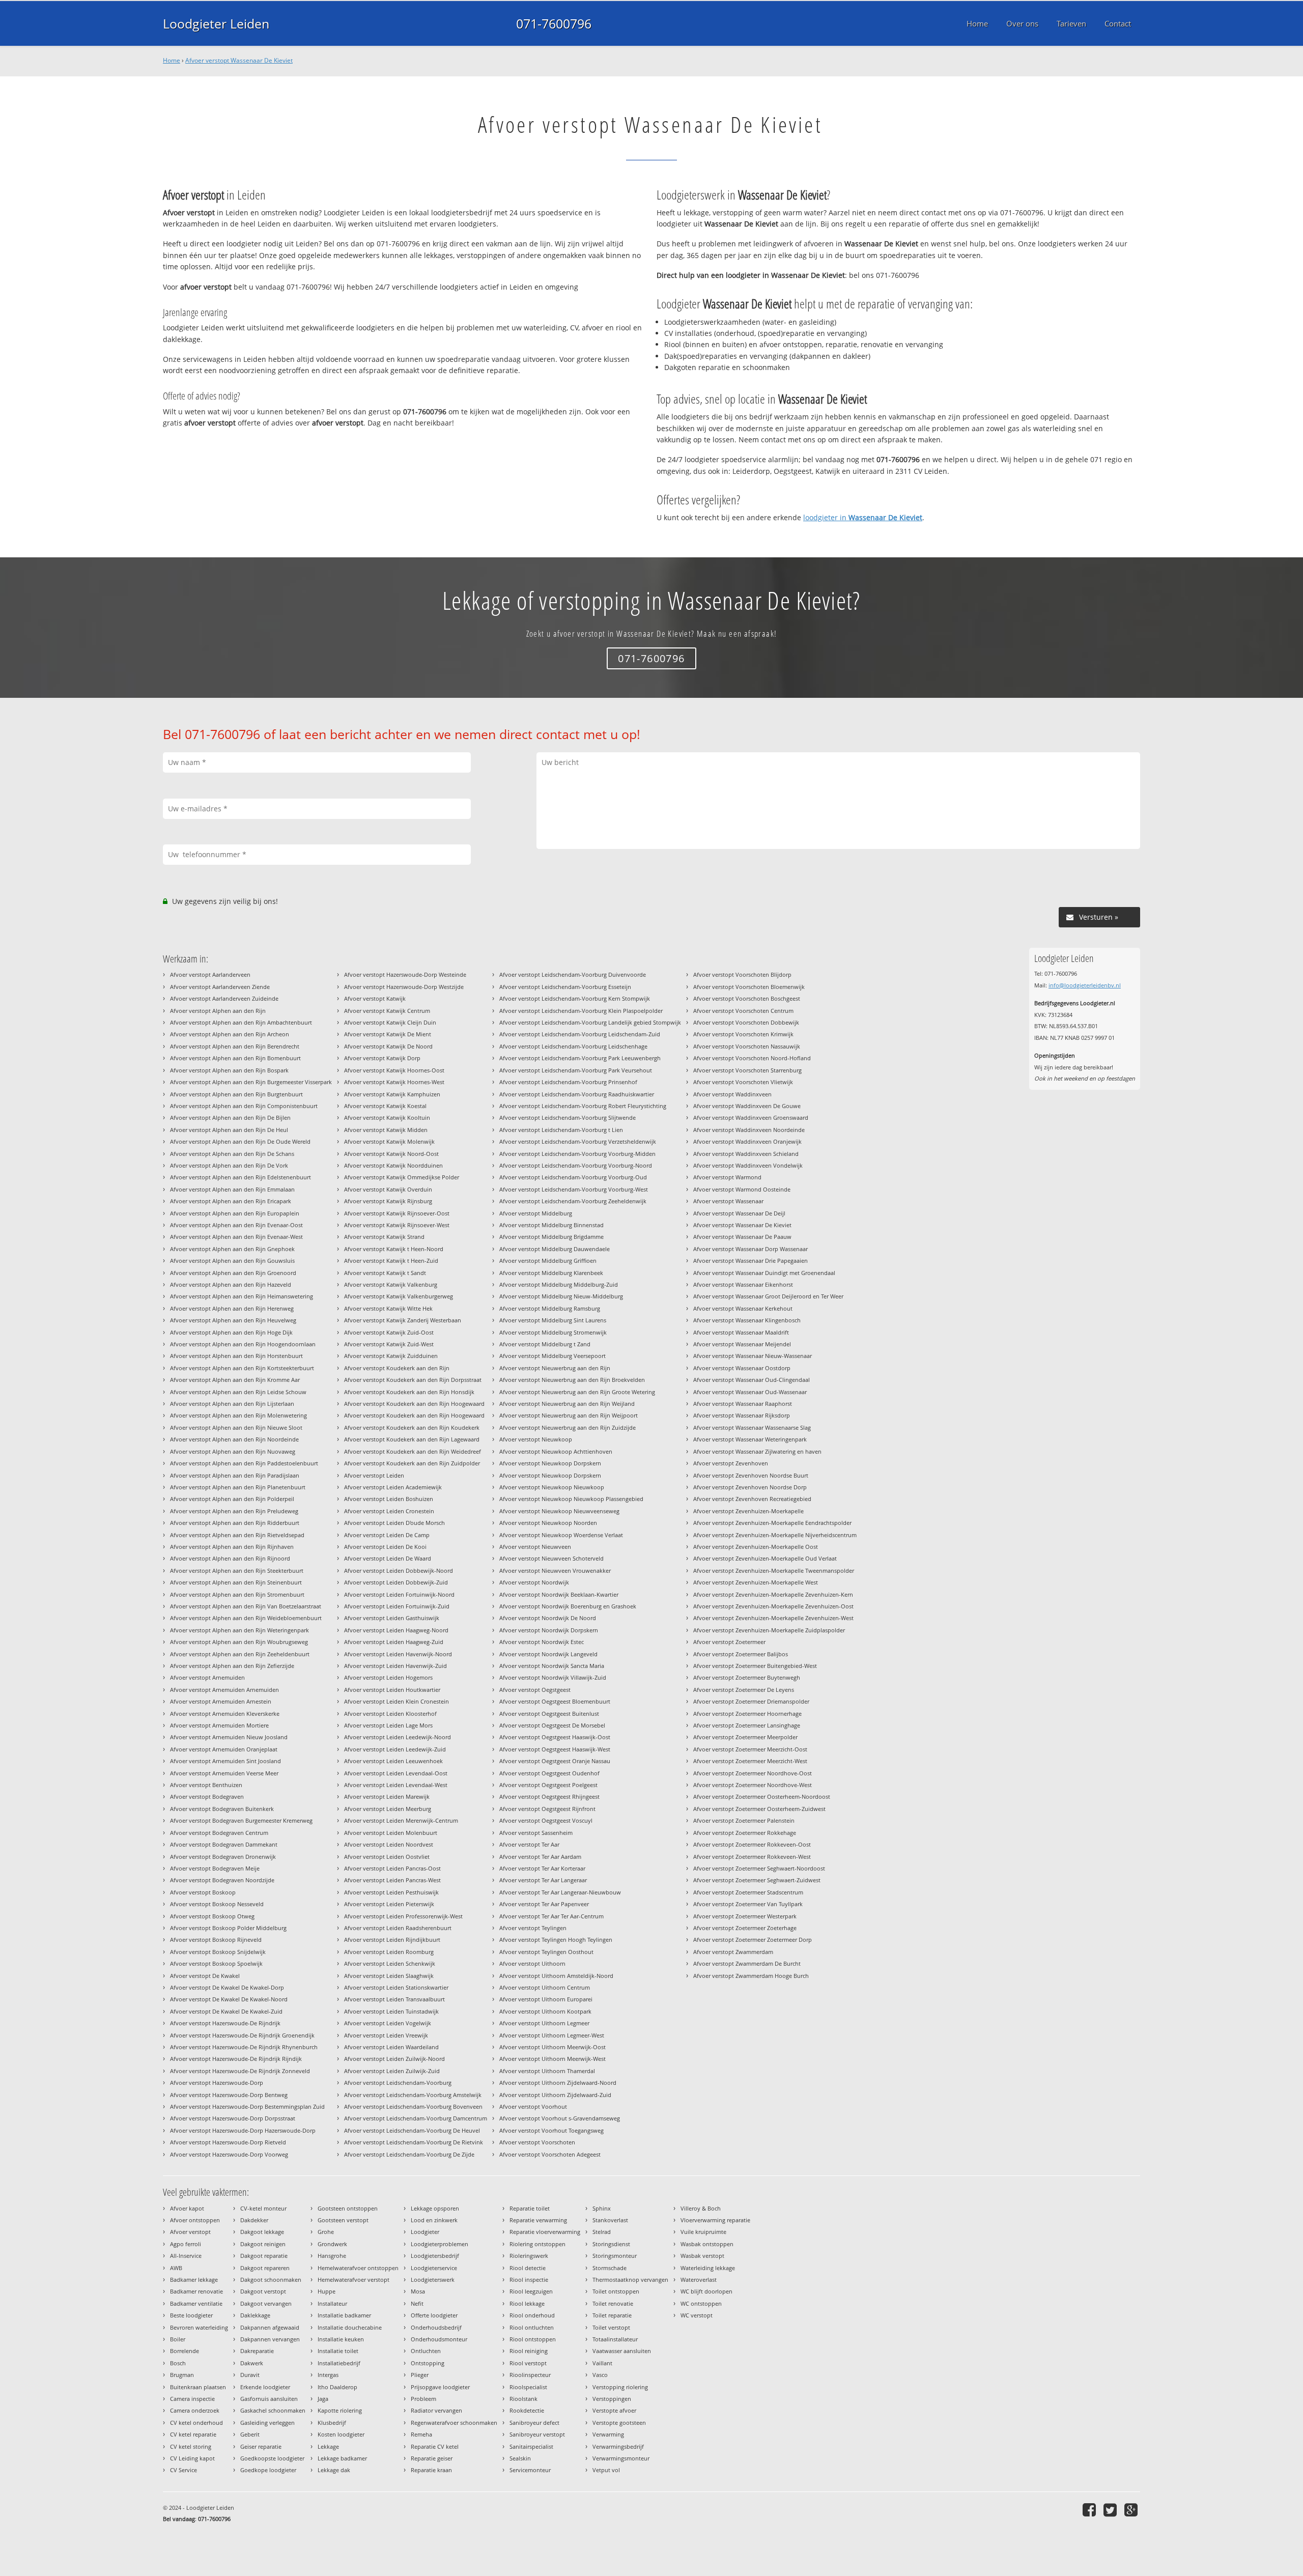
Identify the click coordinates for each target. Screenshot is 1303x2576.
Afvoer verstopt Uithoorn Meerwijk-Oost (553, 2047)
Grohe (326, 2232)
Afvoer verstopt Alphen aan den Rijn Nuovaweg (233, 1451)
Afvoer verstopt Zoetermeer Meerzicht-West (750, 1761)
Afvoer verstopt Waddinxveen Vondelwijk (748, 1165)
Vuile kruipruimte (703, 2232)
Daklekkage (255, 2315)
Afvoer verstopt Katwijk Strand (384, 1237)
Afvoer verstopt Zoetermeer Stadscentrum (748, 1892)
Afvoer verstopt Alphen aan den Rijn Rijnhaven (232, 1547)
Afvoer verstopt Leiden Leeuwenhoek (393, 1761)
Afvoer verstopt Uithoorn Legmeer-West (552, 2035)
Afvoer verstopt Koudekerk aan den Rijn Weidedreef (413, 1451)
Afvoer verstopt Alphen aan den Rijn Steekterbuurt (237, 1570)
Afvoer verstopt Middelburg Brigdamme (551, 1237)
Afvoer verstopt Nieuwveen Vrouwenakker (555, 1570)
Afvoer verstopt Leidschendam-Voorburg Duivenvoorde (573, 974)
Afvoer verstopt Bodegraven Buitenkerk (222, 1809)
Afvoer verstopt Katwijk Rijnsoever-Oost (397, 1213)
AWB (176, 2268)
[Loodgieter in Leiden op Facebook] (1090, 2510)
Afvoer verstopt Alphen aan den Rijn (218, 1011)
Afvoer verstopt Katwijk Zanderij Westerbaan (403, 1320)
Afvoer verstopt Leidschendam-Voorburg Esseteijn (565, 987)
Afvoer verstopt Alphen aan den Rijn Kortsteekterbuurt (242, 1368)
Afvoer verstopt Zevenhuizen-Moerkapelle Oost (756, 1547)
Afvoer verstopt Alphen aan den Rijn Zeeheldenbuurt (240, 1654)
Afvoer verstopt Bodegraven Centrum (219, 1833)
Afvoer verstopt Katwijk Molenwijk (389, 1141)
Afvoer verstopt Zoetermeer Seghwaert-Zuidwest (757, 1880)
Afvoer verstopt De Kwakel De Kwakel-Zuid (226, 2011)
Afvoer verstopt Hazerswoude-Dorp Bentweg (229, 2095)
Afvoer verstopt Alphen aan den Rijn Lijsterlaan (232, 1404)
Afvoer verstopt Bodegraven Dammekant (224, 1844)
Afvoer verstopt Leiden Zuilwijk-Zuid (392, 2071)
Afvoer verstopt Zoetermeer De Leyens (744, 1690)
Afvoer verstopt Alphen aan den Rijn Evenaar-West (236, 1237)
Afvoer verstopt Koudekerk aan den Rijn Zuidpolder (412, 1463)
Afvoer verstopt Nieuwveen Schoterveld (551, 1558)
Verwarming (608, 2434)
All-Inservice (186, 2256)
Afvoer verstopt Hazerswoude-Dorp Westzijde (404, 987)
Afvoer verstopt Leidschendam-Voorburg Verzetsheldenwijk (578, 1141)
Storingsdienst (611, 2244)
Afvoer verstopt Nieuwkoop (536, 1439)
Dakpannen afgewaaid (270, 2327)
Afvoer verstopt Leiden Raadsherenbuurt (398, 1928)
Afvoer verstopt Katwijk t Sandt (385, 1273)
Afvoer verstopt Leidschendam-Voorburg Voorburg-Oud (573, 1177)
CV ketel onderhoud (196, 2423)
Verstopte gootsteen (619, 2423)
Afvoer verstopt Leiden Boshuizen (389, 1499)
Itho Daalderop (337, 2387)
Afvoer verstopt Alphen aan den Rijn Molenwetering (238, 1415)
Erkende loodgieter (265, 2387)
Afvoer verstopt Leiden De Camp (387, 1535)
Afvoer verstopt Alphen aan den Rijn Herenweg (232, 1308)
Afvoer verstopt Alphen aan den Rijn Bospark (229, 1070)
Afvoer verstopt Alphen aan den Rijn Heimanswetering (242, 1296)
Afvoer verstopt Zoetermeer (729, 1642)
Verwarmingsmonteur (621, 2458)
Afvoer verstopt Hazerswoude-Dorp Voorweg (229, 2154)
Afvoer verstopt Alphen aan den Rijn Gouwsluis (232, 1261)
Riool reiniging (529, 2351)
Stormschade (610, 2268)
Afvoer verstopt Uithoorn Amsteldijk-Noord (556, 1976)
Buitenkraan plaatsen (198, 2387)
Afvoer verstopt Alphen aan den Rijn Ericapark (231, 1201)
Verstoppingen (612, 2399)
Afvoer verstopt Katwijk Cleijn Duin (390, 1022)
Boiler (178, 2339)
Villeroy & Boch (701, 2208)
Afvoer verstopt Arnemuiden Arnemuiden (224, 1690)
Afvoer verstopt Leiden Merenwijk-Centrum (401, 1820)
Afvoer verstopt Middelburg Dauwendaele (555, 1249)
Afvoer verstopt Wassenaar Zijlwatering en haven (757, 1451)
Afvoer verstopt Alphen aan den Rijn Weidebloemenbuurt (246, 1618)
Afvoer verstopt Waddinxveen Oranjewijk (747, 1141)
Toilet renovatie (613, 2303)
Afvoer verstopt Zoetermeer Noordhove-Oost (753, 1773)
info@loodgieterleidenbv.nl (1085, 985)
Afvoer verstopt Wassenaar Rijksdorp (742, 1415)
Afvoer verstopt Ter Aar (529, 1844)
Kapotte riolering (340, 2410)
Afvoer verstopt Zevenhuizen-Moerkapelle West (756, 1582)
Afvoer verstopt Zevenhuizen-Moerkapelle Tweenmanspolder (774, 1570)
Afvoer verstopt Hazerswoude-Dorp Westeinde (405, 974)
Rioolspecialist (528, 2387)
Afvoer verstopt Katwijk (375, 998)
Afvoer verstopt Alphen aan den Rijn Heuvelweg (233, 1320)
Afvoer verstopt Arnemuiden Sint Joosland (225, 1761)
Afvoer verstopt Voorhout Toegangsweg (551, 2130)
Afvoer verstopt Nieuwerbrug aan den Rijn (555, 1368)
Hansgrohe (332, 2256)
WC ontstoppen (701, 2303)
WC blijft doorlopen (706, 2291)
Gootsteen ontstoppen (348, 2208)
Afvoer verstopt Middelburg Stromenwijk (553, 1332)
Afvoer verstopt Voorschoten (537, 2142)
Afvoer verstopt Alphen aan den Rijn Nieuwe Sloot (236, 1427)
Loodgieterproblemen (440, 2244)
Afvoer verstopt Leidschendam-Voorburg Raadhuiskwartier (577, 1094)
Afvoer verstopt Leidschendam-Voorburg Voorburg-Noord (576, 1165)
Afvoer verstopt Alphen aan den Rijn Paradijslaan (235, 1475)
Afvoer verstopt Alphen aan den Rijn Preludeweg (234, 1511)
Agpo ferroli (186, 2244)
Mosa (418, 2291)
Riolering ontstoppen (537, 2244)
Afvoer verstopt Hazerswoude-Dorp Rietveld (228, 2142)
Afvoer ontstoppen (195, 2220)
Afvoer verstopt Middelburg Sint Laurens (553, 1320)
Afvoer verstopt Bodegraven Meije (215, 1868)
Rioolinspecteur (530, 2375)
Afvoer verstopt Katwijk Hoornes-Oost (394, 1070)
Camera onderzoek (195, 2410)
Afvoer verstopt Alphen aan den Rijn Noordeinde (234, 1439)
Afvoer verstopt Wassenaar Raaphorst (743, 1404)
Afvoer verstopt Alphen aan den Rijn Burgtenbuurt (236, 1094)
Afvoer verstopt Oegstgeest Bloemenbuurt (555, 1701)
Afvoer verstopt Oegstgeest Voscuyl (546, 1820)
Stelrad (602, 2232)
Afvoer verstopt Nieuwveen (535, 1547)
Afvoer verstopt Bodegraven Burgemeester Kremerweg (241, 1820)
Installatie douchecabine (350, 2327)
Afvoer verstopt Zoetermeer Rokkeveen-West (752, 1857)
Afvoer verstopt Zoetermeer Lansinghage (747, 1725)
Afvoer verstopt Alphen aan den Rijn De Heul (229, 1130)
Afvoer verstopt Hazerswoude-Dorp (217, 2083)
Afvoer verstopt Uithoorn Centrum (545, 1987)
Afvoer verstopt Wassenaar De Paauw (742, 1237)
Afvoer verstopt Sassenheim (536, 1833)
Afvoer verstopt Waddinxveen (732, 1094)
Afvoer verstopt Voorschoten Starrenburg (747, 1070)
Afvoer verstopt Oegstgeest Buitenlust (549, 1714)
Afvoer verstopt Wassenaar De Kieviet (239, 60)
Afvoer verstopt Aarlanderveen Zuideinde (224, 998)
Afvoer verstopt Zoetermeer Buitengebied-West (755, 1666)
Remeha (421, 2434)
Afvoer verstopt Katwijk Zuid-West (389, 1344)
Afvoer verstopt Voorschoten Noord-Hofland (752, 1058)
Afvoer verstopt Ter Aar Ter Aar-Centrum (551, 1916)
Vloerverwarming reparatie (715, 2220)
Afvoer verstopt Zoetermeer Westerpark (745, 1916)
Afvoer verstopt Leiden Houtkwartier (392, 1690)
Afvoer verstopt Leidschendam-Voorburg (398, 2083)
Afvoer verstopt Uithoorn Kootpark (545, 2011)
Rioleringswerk (529, 2256)
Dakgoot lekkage (262, 2232)
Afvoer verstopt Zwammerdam (733, 1952)
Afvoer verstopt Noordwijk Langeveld (548, 1654)
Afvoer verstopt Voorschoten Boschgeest (747, 998)
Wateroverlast (699, 2280)
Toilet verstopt (611, 2327)
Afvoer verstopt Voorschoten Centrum (743, 1011)
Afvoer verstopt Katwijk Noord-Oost (391, 1154)
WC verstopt (697, 2315)
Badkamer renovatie (196, 2291)
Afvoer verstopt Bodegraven (207, 1796)
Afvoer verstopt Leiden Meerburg (388, 1809)
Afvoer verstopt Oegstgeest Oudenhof (549, 1773)
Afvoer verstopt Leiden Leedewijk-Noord (398, 1737)
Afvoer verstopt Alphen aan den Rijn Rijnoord (230, 1558)
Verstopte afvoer (614, 2410)
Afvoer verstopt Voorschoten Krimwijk (743, 1034)
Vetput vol (606, 2470)
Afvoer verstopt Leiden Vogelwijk (388, 2023)
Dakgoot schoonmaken (271, 2280)
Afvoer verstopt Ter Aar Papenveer (544, 1904)
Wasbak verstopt (702, 2256)
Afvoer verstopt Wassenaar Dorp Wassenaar (750, 1249)
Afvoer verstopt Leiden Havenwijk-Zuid (395, 1666)
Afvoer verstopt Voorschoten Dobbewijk (746, 1022)
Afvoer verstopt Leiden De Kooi (385, 1547)
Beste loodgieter (191, 2315)
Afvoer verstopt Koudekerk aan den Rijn (397, 1368)
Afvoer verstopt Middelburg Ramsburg (550, 1308)
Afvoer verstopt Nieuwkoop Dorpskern (550, 1463)
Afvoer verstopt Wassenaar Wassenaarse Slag (752, 1427)
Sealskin (520, 2458)
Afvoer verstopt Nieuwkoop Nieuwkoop (552, 1487)
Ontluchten (426, 2351)
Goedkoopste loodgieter (272, 2458)
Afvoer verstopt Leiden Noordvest (389, 1844)
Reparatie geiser (432, 2458)
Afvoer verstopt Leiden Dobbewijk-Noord (399, 1570)
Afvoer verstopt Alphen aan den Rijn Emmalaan (232, 1189)
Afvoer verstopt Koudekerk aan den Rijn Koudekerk (412, 1427)
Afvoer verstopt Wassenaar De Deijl (739, 1213)
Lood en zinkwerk (434, 2220)
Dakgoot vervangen (266, 2303)
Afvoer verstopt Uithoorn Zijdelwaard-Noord (558, 2083)
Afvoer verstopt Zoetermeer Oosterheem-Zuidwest (759, 1809)
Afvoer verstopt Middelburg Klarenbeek (551, 1273)
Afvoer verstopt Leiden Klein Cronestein (396, 1701)
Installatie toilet (338, 2351)
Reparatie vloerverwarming (545, 2232)
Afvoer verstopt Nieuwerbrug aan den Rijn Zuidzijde (568, 1427)
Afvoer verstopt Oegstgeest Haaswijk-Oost (555, 1737)
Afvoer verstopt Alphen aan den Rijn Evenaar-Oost (236, 1225)
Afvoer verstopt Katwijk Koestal (385, 1106)
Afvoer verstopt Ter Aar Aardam (540, 1857)
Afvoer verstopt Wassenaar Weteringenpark (750, 1439)
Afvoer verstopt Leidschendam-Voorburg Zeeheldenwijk (573, 1201)
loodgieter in (863, 517)
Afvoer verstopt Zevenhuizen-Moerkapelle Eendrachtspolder (772, 1523)
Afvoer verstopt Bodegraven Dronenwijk (223, 1857)
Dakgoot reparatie (264, 2256)
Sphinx (602, 2208)
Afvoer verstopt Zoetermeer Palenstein (744, 1820)
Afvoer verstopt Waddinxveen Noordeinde (749, 1130)
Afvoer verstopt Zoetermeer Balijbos (741, 1654)
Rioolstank (523, 2399)
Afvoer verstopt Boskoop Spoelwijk (216, 1963)
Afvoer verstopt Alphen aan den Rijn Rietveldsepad (237, 1535)
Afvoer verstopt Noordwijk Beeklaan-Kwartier (559, 1594)
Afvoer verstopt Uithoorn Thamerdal (547, 2071)
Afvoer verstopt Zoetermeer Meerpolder (745, 1737)
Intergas (328, 2375)
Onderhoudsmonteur (439, 2339)
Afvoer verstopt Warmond (727, 1177)
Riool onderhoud (532, 2315)
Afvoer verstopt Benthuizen (206, 1785)
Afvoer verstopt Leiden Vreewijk (386, 2035)
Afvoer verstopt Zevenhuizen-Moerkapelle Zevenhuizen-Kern (773, 1594)
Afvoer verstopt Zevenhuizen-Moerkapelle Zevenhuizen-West (773, 1618)
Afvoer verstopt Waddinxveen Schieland (746, 1154)
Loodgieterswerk (433, 2280)
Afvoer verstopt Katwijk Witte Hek (388, 1308)
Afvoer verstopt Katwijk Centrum (387, 1011)
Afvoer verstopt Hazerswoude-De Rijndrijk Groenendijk (242, 2035)
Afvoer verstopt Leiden (374, 1475)
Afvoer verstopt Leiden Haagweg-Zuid (394, 1642)
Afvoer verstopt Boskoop (203, 1892)
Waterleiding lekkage (708, 2268)
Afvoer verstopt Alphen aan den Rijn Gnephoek (232, 1249)
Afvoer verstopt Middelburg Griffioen (548, 1261)
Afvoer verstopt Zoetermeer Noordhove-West (753, 1785)
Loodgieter (425, 2232)
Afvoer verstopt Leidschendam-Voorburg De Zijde (409, 2154)
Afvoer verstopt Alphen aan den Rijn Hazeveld (231, 1284)
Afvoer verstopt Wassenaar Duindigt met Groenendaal (764, 1273)
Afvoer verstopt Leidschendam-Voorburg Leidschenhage (573, 1046)
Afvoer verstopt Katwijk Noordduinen (393, 1165)
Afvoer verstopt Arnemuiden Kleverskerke (225, 1714)
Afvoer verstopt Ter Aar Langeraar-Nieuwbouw (560, 1892)
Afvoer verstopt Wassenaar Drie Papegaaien (750, 1261)
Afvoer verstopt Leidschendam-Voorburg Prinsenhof (568, 1082)
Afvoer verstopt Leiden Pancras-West (392, 1880)
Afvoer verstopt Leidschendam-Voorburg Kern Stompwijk (575, 998)
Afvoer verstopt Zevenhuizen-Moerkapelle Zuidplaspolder (769, 1630)
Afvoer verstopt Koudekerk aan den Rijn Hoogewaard (414, 1404)
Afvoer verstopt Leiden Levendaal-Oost (396, 1773)
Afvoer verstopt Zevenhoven (731, 1463)
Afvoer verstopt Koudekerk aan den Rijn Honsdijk (409, 1392)
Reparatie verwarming (538, 2220)
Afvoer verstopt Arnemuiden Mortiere (219, 1725)
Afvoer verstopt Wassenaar (728, 1201)
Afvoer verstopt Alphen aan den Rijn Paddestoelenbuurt (244, 1463)
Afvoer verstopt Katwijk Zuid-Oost (389, 1332)
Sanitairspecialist (531, 2446)
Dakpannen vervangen (270, 2339)
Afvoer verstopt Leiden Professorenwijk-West (403, 1916)
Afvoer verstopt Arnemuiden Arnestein (221, 1701)
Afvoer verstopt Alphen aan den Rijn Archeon (230, 1034)
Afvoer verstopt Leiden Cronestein (389, 1511)
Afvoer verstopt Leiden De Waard (388, 1558)
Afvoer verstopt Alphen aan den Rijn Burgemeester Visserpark (251, 1082)
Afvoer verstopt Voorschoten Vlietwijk (743, 1082)
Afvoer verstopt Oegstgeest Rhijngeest (549, 1796)
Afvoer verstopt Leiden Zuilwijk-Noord (394, 2059)
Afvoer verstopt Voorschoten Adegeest (550, 2154)
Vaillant (602, 2363)
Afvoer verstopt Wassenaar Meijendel (742, 1344)
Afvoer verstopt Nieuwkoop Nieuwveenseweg (559, 1511)
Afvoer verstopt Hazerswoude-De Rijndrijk (225, 2023)
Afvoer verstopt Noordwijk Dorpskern (549, 1630)
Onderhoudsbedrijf (436, 2327)
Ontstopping (428, 2363)
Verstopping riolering (620, 2387)
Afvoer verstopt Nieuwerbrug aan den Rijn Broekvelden (572, 1380)
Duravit (250, 2375)
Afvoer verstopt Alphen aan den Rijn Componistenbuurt (244, 1106)
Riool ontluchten (532, 2327)
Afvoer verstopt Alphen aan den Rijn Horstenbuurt (236, 1356)
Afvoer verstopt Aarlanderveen (210, 974)
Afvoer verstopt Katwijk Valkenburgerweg (399, 1296)
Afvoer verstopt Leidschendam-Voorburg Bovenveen (413, 2106)
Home (172, 60)
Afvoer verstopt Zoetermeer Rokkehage (745, 1833)
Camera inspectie (192, 2399)
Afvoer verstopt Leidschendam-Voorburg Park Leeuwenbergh (580, 1058)
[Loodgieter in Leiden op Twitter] (1111, 2510)
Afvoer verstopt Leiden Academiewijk (393, 1487)
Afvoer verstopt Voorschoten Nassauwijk (747, 1046)
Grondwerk (332, 2244)
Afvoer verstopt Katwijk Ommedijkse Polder (402, 1177)
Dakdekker (254, 2220)
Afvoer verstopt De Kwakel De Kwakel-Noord (229, 1999)
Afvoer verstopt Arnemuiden (207, 1677)
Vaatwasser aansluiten (622, 2351)
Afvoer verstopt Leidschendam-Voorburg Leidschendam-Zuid (580, 1034)
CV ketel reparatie (193, 2434)
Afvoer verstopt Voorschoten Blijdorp (742, 974)
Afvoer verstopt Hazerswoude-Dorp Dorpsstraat (233, 2118)
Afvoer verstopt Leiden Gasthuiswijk (392, 1618)
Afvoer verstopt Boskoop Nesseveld (217, 1904)
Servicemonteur (530, 2470)
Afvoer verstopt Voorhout (533, 2106)
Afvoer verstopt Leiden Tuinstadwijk (391, 2011)
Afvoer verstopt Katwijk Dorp (382, 1058)
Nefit (417, 2303)
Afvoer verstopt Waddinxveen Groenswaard (751, 1117)
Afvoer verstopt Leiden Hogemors (388, 1677)
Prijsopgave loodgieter (440, 2387)
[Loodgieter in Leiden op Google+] (1132, 2510)
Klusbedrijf (332, 2423)
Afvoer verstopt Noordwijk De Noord (548, 1618)
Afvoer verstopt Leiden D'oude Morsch (394, 1523)
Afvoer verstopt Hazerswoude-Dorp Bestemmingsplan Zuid (247, 2106)
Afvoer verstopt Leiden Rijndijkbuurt (392, 1940)
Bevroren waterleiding (199, 2327)
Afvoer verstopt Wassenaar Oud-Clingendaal (752, 1380)
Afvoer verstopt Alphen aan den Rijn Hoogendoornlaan (243, 1344)
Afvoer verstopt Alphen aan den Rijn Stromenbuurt (237, 1594)
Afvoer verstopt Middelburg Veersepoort (553, 1356)
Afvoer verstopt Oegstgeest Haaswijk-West (555, 1749)
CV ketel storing (191, 2446)
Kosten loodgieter (341, 2434)
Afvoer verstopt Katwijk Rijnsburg (388, 1201)
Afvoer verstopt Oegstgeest (535, 1690)
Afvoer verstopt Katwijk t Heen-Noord (394, 1249)
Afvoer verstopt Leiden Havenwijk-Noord (398, 1654)
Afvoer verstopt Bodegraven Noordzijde (222, 1880)
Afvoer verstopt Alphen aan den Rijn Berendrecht (235, 1046)
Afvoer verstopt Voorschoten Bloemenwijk (749, 987)
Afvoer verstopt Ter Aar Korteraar (542, 1868)
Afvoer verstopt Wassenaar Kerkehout (743, 1308)
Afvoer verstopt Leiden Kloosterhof (390, 1714)
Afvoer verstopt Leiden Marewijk (387, 1796)
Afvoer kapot (187, 2208)
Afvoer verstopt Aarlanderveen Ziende (220, 987)
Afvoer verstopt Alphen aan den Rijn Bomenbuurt (235, 1058)
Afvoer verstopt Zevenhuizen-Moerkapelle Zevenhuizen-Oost (773, 1606)
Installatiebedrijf (339, 2363)
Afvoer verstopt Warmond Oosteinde (742, 1189)
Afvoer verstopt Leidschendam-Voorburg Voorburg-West (574, 1189)
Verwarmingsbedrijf (618, 2446)
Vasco (600, 2375)
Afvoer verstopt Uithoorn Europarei (546, 1999)
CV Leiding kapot (192, 2458)
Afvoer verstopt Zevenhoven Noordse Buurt (751, 1475)
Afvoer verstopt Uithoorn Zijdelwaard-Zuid (555, 2095)
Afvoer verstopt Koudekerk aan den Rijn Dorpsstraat (413, 1380)
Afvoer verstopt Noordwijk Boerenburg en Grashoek (568, 1606)
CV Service (183, 2470)
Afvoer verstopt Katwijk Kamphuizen (392, 1094)
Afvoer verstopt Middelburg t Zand (545, 1344)
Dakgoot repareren (265, 2268)
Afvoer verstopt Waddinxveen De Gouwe (747, 1106)
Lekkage (328, 2446)
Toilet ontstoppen (616, 2291)
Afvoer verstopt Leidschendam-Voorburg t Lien (561, 1130)
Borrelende (185, 2351)
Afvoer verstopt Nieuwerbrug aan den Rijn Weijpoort (569, 1415)
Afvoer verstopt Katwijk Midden (386, 1130)
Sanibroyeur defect (534, 2423)
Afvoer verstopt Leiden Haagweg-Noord (396, 1630)
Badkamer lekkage (194, 2280)
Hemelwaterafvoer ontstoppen (358, 2268)
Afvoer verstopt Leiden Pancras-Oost (392, 1868)
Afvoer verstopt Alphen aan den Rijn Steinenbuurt (236, 1582)
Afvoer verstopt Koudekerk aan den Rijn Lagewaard (412, 1439)
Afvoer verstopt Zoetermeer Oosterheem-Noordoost (762, 1796)
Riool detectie (528, 2268)
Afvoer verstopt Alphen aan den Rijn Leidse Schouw (238, 1392)
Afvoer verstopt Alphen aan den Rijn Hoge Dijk (231, 1332)
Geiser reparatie (261, 2446)
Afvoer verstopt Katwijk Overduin (388, 1189)
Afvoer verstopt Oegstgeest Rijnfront (547, 1809)
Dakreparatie (257, 2351)
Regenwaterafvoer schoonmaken (454, 2423)
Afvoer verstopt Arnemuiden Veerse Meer (224, 1773)
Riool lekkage (527, 2303)
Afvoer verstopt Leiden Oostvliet (387, 1857)
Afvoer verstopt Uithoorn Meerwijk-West (553, 2059)
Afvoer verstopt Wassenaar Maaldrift (741, 1332)
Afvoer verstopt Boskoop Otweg (212, 1916)
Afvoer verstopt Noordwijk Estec (542, 1642)
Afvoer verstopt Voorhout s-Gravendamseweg (560, 2118)
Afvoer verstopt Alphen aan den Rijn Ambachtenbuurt (241, 1022)
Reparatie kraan (431, 2470)
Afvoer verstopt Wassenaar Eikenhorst (743, 1284)
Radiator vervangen (436, 2410)
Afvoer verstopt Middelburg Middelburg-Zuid (559, 1284)
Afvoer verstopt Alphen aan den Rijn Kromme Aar (235, 1380)
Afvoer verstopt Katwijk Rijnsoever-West (397, 1225)
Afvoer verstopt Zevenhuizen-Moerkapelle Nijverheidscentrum (775, 1535)
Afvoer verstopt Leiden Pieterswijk (389, 1904)
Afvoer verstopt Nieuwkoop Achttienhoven (556, 1451)
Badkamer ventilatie (196, 2303)
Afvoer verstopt (190, 2232)
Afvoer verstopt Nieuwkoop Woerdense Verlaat (561, 1535)
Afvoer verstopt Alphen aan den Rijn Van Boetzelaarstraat (246, 1606)
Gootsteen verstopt (343, 2220)
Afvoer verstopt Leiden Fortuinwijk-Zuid (397, 1606)
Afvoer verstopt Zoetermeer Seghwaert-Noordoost (759, 1868)
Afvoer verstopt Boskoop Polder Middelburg (228, 1928)
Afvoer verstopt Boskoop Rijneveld (216, 1940)
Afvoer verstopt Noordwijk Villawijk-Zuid (553, 1677)
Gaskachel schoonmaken (273, 2410)
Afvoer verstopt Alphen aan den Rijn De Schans (232, 1154)
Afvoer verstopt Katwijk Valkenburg (391, 1284)
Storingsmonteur (615, 2256)
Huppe (327, 2291)
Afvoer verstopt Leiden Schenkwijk (390, 1963)
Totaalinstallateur (615, 2339)
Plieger (420, 2375)
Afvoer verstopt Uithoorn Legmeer (544, 2023)
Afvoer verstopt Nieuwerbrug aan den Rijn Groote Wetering (577, 1392)
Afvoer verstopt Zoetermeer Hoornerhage (747, 1714)
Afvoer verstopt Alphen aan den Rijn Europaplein (235, 1213)
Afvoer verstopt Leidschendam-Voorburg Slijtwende (568, 1117)
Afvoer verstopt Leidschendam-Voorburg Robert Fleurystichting (583, 1106)
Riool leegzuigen (531, 2291)
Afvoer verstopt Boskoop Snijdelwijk (218, 1952)
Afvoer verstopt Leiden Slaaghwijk (389, 1976)
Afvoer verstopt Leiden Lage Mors (388, 1725)
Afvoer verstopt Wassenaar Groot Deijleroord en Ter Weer (768, 1296)
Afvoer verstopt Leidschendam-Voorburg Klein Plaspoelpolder (581, 1011)
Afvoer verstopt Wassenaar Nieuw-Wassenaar (753, 1356)
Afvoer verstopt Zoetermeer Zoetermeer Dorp (753, 1940)
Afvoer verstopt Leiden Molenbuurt (391, 1833)
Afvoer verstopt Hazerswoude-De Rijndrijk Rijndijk (236, 2059)
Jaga (323, 2399)
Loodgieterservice (434, 2268)
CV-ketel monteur (263, 2208)
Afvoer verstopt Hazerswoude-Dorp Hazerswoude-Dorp (243, 2130)
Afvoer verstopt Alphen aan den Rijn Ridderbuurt (235, 1523)
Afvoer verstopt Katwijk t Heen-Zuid (391, 1261)
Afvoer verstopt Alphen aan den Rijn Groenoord (233, 1273)
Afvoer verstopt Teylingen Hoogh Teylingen (556, 1940)
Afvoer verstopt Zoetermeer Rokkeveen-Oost (752, 1844)
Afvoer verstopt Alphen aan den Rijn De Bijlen (230, 1117)
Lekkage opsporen (435, 2208)
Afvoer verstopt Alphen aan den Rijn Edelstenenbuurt (240, 1177)
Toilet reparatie (612, 2315)
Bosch (178, 2363)
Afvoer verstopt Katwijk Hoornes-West (394, 1082)
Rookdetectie (527, 2410)
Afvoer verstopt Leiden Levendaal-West (396, 1785)
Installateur (332, 2303)
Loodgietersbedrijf (435, 2256)
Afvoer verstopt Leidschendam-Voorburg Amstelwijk (413, 2095)
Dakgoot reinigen (263, 2244)
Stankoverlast (610, 2220)
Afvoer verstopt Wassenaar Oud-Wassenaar (750, 1392)
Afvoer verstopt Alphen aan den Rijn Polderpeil (232, 1499)
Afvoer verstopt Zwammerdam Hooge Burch (751, 1976)
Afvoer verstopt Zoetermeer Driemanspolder (751, 1701)
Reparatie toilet (530, 2208)
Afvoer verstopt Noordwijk (534, 1582)
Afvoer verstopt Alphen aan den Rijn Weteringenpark (239, 1630)
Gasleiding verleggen (267, 2423)
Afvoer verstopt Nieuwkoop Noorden (548, 1523)
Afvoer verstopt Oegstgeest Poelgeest (548, 1785)
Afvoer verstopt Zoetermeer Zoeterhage (745, 1928)
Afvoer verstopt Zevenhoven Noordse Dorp (750, 1487)
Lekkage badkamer (342, 2458)
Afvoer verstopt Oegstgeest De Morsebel (552, 1725)
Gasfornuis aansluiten (269, 2399)
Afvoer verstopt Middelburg (536, 1213)
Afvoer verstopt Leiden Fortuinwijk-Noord (399, 1594)
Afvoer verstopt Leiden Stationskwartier (396, 1987)
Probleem (423, 2399)
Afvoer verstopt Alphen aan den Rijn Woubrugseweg (239, 1642)
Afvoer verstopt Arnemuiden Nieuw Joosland (229, 1737)
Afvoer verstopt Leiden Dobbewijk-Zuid (396, 1582)
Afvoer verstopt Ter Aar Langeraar (543, 1880)
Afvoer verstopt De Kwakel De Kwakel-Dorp (227, 1987)
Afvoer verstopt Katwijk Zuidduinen (391, 1356)
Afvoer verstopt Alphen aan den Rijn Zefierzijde (232, 1666)
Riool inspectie (529, 2280)
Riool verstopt (528, 2363)
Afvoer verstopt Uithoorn (532, 1963)
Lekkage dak (334, 2470)
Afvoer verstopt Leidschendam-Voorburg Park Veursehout (576, 1070)
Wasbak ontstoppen (707, 2244)
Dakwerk (252, 2363)
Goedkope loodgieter (268, 2470)
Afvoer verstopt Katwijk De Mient (388, 1034)
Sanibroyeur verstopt (537, 2434)
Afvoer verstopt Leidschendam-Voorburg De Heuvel (412, 2130)
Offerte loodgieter (434, 2315)
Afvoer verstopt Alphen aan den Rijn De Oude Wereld (240, 1141)
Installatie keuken (341, 2339)
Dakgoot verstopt (263, 2291)
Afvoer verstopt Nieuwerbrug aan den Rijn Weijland (567, 1404)
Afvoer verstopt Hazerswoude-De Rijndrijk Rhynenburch (244, 2047)
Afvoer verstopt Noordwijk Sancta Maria (552, 1666)
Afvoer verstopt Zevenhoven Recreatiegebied (752, 1499)
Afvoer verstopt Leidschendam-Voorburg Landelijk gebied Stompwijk (590, 1022)
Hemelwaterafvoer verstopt (353, 2280)
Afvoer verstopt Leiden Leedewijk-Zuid (395, 1749)
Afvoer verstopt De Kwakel (205, 1976)
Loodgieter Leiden (216, 23)
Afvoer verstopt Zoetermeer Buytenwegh (747, 1677)
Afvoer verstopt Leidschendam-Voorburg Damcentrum (416, 2118)
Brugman (182, 2375)
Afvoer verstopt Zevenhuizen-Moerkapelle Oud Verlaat (765, 1558)
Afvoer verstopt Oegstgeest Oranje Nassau (555, 1761)
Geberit (250, 2434)
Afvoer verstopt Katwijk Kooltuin (387, 1117)
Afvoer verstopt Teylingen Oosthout (546, 1952)
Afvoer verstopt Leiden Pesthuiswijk (391, 1892)
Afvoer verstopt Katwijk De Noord (388, 1046)
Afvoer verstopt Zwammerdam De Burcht (747, 1963)
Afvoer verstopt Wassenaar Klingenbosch (747, 1320)
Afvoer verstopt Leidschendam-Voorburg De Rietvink (414, 2142)
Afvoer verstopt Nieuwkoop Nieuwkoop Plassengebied (571, 1499)
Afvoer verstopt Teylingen (533, 1928)
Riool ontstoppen (533, 2339)
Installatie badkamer (344, 2315)
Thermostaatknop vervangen (630, 2280)
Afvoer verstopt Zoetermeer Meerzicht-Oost (750, 1749)
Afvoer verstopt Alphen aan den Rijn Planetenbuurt (238, 1487)
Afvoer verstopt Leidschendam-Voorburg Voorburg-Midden (577, 1154)
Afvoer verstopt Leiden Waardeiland (391, 2047)
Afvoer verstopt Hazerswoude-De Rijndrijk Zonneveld (240, 2071)
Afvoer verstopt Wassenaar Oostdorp (742, 1368)
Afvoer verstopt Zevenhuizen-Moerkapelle (748, 1511)
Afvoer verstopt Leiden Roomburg (389, 1952)
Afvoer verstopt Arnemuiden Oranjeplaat (224, 1749)
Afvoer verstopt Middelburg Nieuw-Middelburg (561, 1296)
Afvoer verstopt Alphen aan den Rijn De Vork (229, 1165)
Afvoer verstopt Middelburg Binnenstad (551, 1225)
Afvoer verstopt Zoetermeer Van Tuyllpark (748, 1904)
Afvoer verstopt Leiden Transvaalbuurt (394, 1999)
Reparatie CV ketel (435, 2446)
